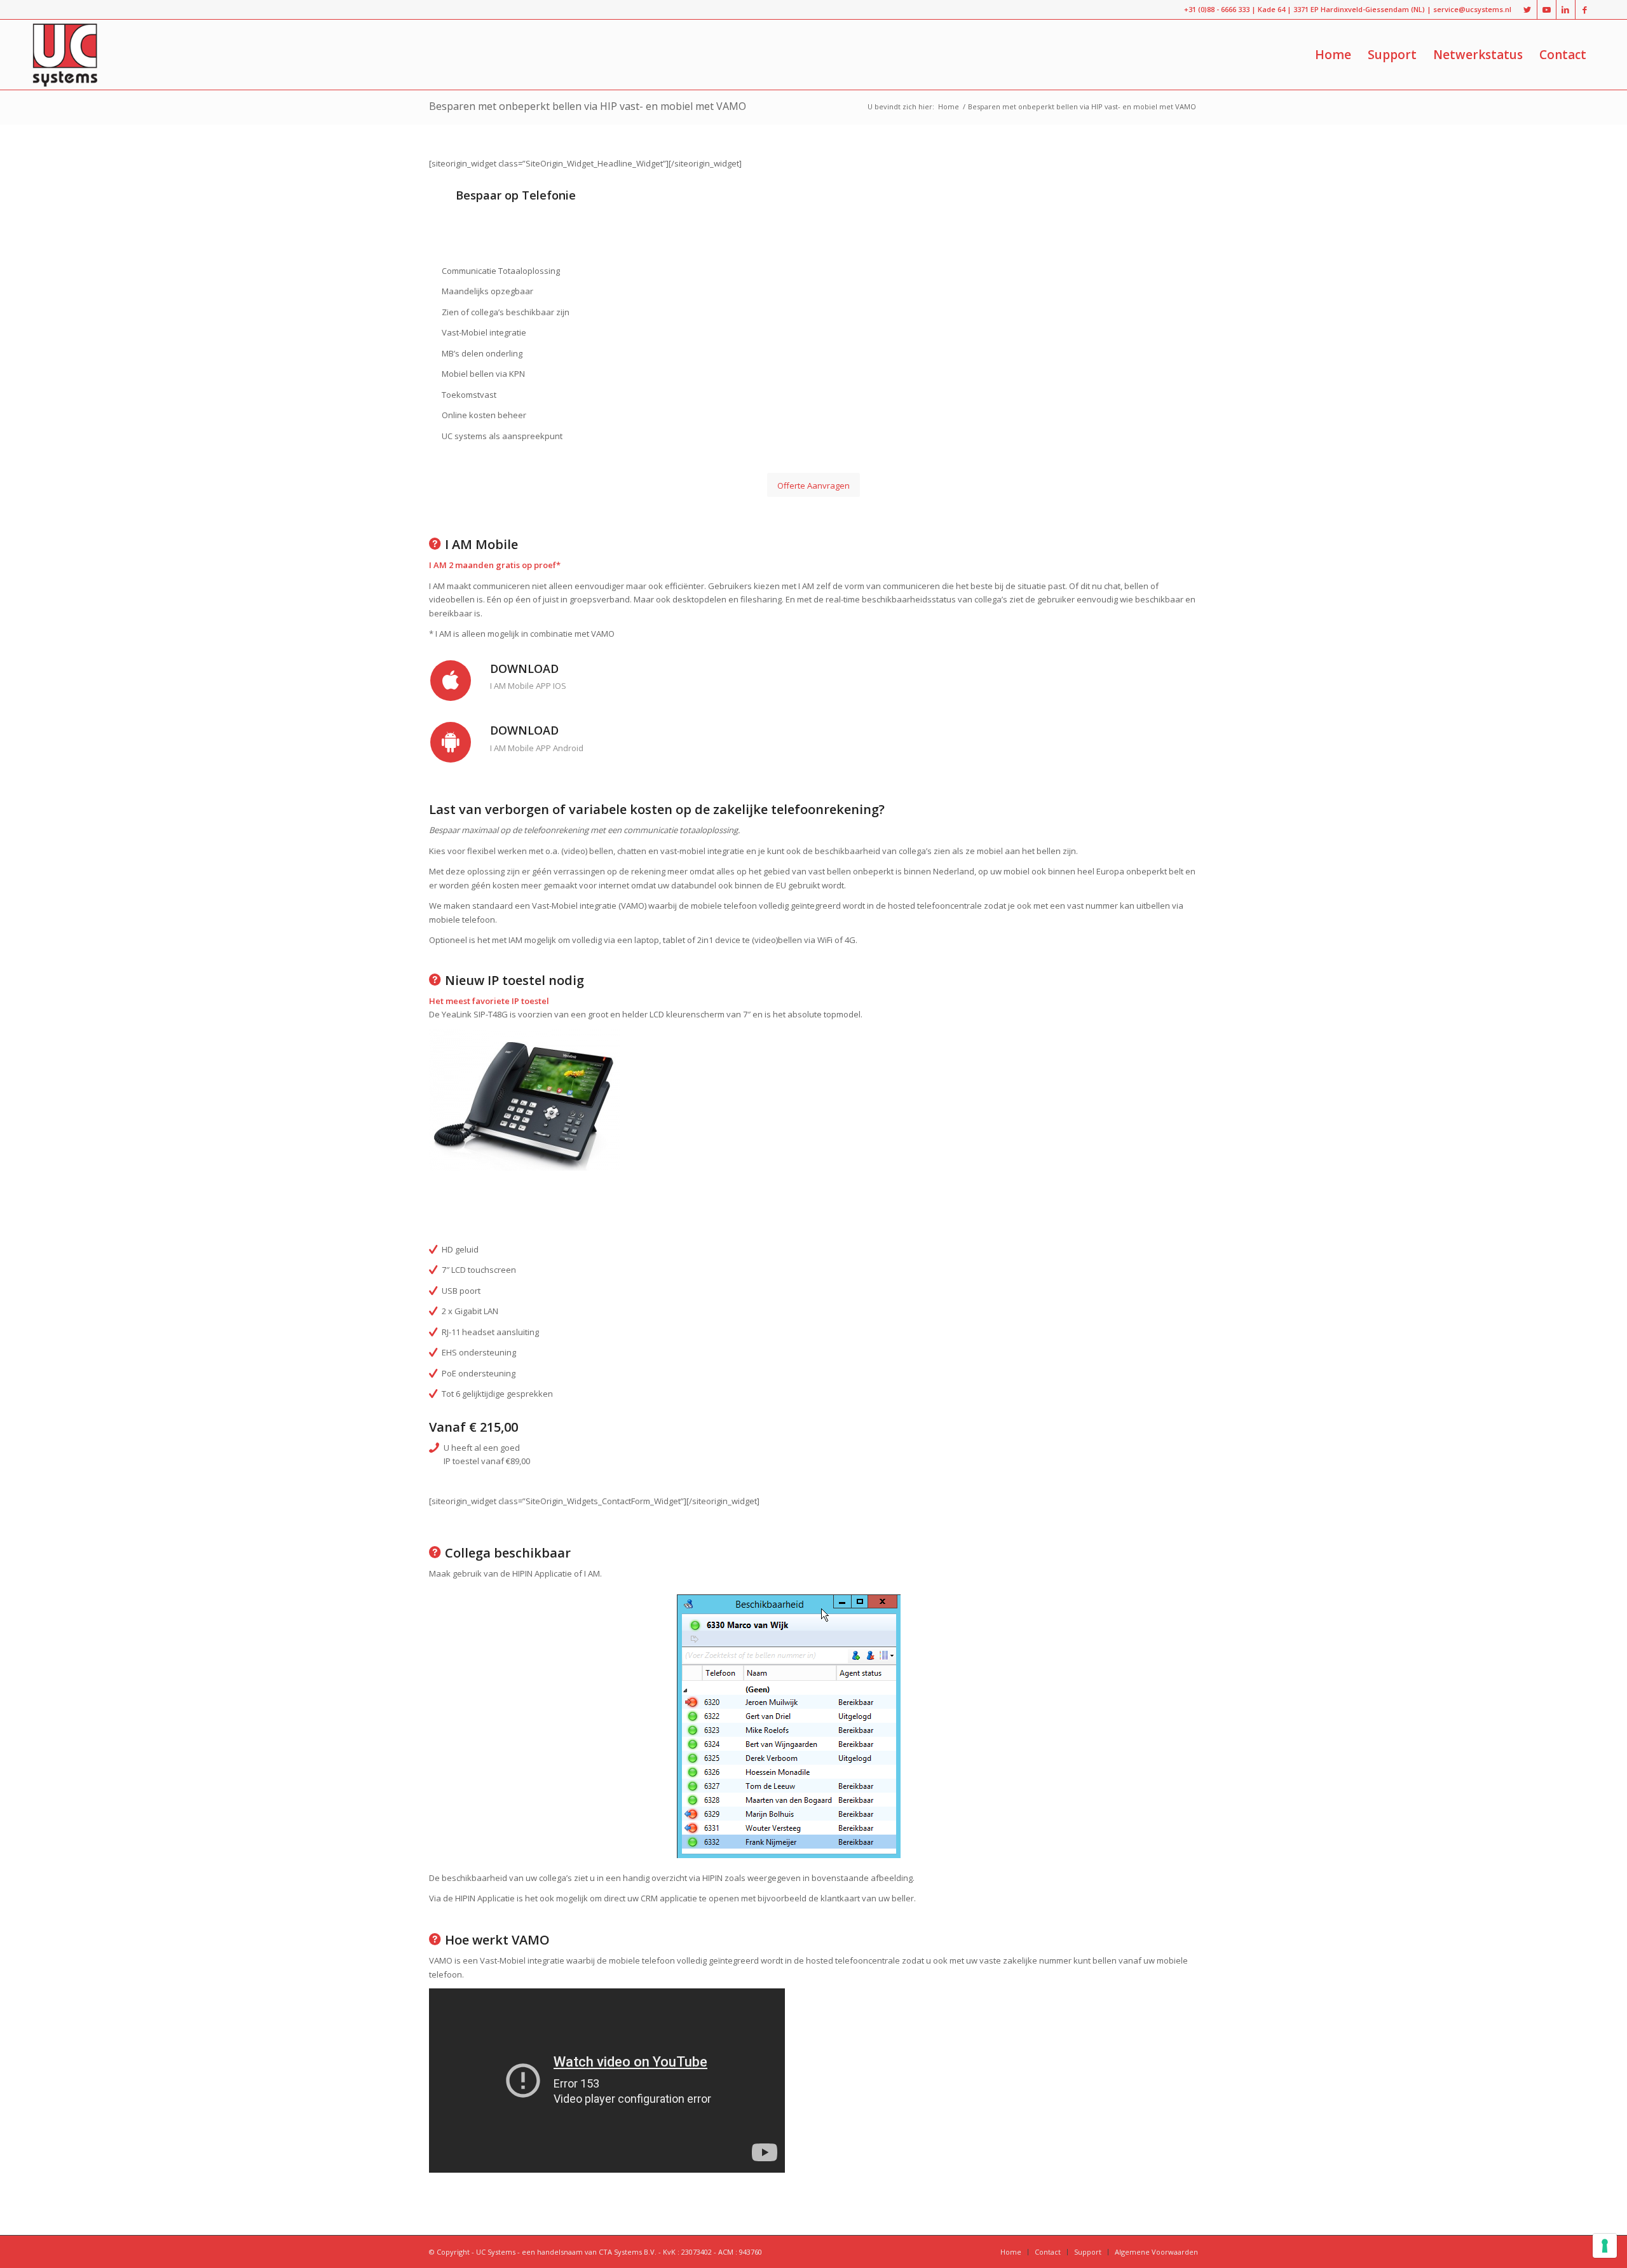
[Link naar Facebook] (1585, 10)
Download (524, 669)
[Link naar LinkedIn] (1566, 10)
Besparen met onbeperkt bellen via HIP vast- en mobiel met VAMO (588, 106)
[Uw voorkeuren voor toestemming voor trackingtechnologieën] (1605, 2246)
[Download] (451, 681)
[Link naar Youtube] (1547, 10)
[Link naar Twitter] (1528, 10)
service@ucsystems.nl (1472, 9)
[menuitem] (1333, 55)
